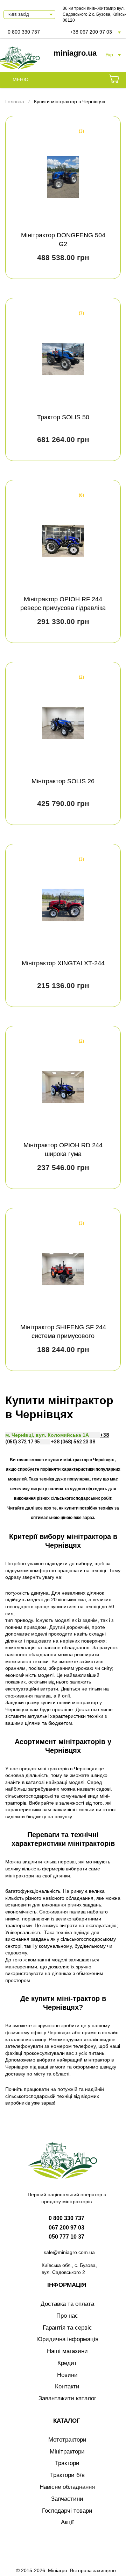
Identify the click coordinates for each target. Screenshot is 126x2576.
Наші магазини (67, 2351)
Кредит (67, 2363)
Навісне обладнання (67, 2487)
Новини (67, 2375)
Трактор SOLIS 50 (63, 417)
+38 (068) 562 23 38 (72, 1442)
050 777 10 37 (66, 2237)
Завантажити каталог (67, 2398)
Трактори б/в (67, 2475)
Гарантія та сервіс (67, 2328)
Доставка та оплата (67, 2304)
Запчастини (67, 2499)
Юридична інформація (67, 2339)
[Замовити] (114, 80)
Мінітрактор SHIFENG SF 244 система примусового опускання (63, 1336)
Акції (67, 2522)
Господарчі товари (67, 2511)
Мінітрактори (67, 2452)
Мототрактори (67, 2440)
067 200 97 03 (66, 2228)
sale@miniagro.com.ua (69, 2252)
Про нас (67, 2316)
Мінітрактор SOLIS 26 (63, 781)
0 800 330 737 (24, 32)
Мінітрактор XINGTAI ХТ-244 (63, 963)
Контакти (67, 2386)
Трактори (67, 2463)
